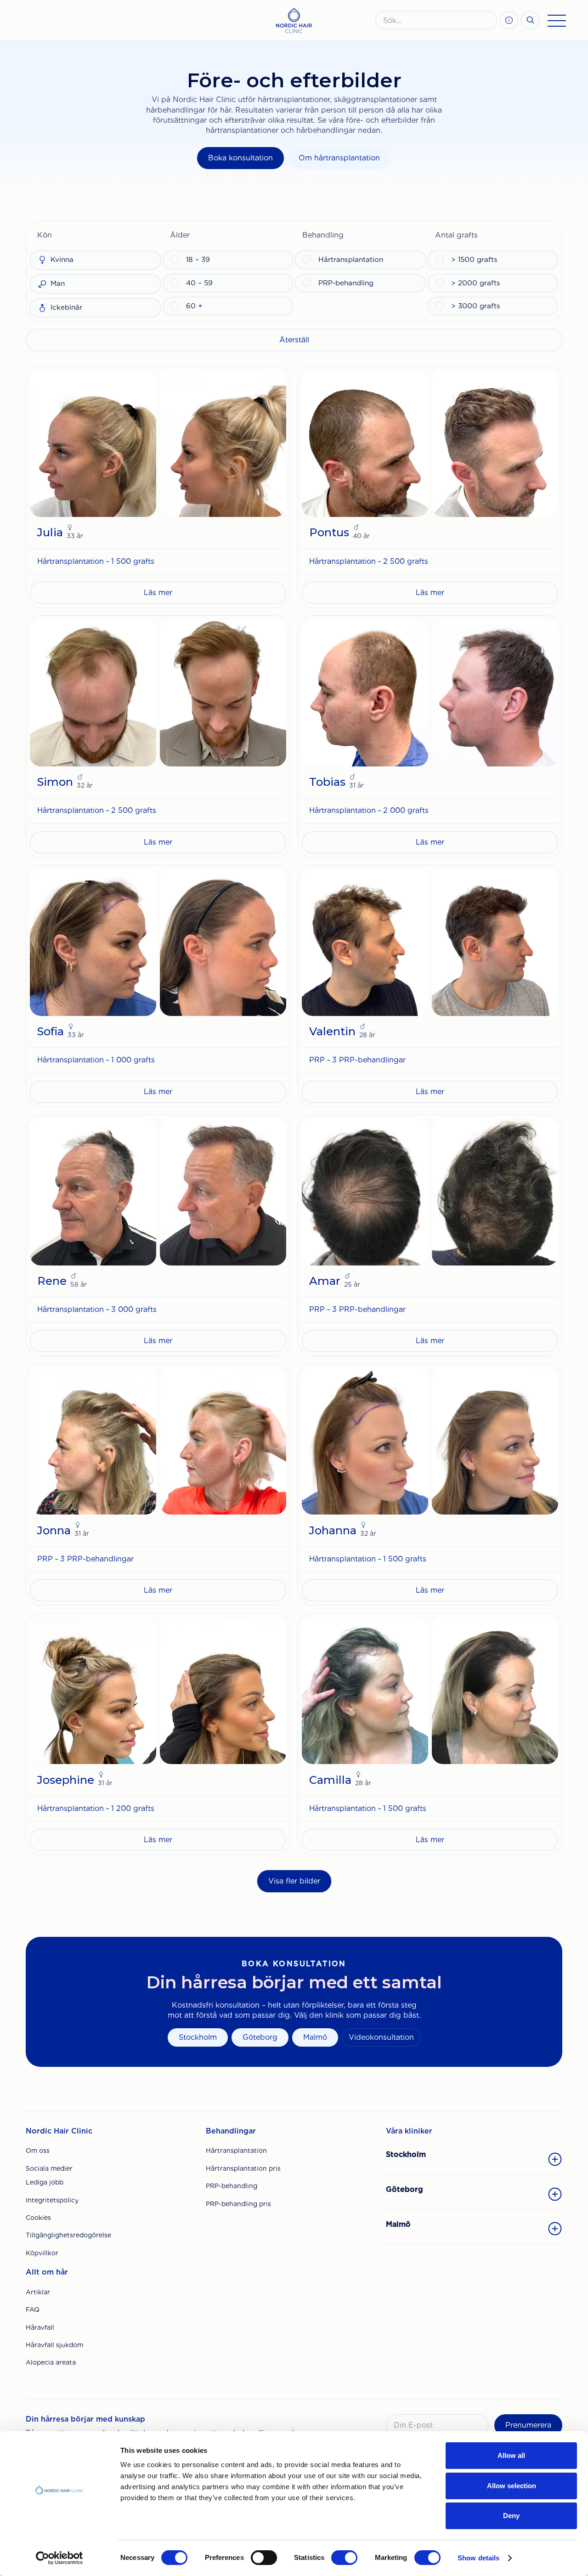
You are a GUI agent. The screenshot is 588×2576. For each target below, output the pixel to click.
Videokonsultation (381, 2037)
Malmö (315, 2037)
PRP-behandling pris (238, 2204)
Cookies (38, 2218)
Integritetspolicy (52, 2200)
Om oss (38, 2150)
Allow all (511, 2455)
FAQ (33, 2309)
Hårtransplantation (236, 2150)
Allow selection (512, 2486)
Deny (511, 2516)
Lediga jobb (45, 2182)
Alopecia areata (51, 2362)
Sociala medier (49, 2168)
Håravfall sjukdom (54, 2345)
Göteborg (260, 2037)
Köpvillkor (42, 2253)
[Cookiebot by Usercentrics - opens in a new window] (59, 2558)
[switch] (264, 2558)
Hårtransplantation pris (243, 2168)
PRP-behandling (232, 2186)
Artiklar (38, 2292)
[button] (95, 235)
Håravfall (40, 2327)
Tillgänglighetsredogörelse (68, 2235)
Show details (478, 2558)
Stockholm (198, 2037)
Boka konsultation (240, 158)
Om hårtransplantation (339, 158)
